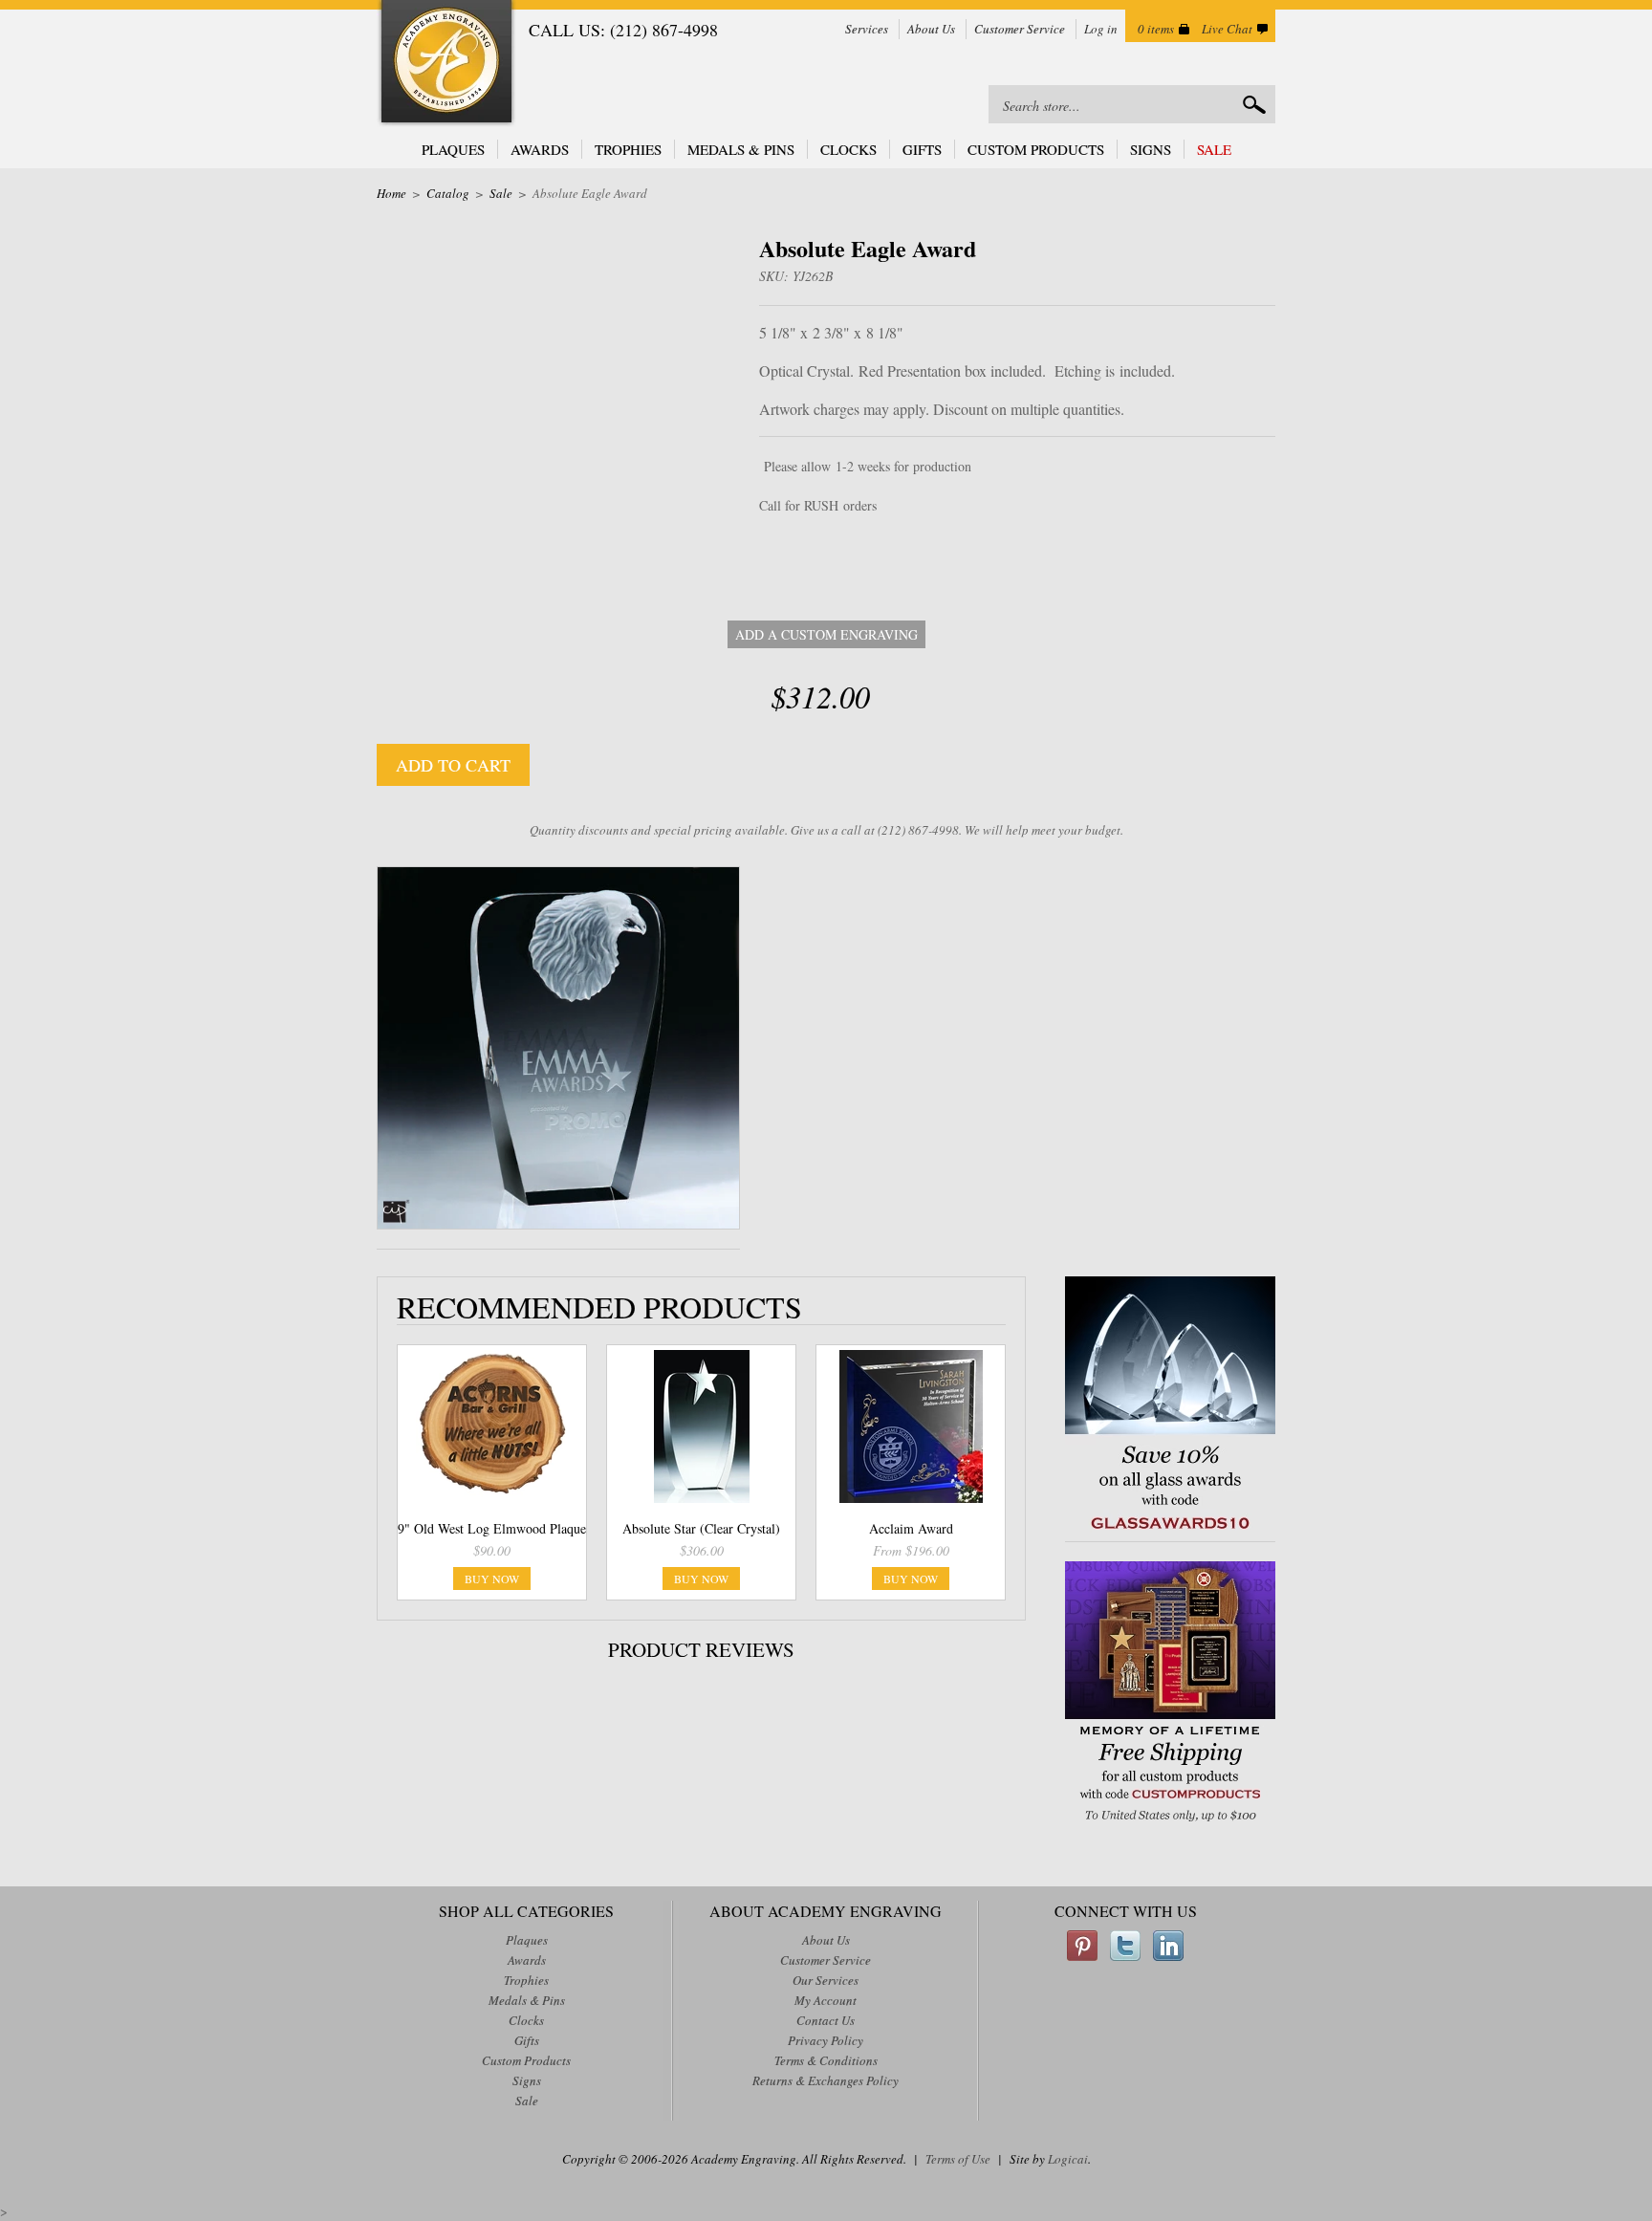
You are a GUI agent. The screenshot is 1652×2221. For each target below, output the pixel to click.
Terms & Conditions (826, 2060)
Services (867, 29)
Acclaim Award (911, 1528)
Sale (1214, 149)
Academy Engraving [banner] (446, 64)
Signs (1151, 149)
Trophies (628, 149)
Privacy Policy (826, 2040)
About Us (931, 29)
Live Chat (1227, 29)
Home (391, 193)
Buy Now (492, 1579)
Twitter (1125, 1946)
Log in (1101, 29)
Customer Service (1020, 29)
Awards (540, 149)
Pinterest (1082, 1946)
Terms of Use (958, 2159)
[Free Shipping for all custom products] (1170, 1824)
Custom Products (1036, 149)
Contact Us (826, 2020)
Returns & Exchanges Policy (826, 2080)
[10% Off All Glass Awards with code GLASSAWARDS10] (1170, 1531)
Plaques (453, 149)
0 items (1156, 29)
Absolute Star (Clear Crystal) (701, 1528)
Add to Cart (453, 765)
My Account (826, 2000)
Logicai (1068, 2159)
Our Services (826, 1980)
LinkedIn (1168, 1946)
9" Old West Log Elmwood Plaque (492, 1528)
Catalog (448, 193)
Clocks (848, 149)
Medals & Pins (741, 149)
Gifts (922, 149)
